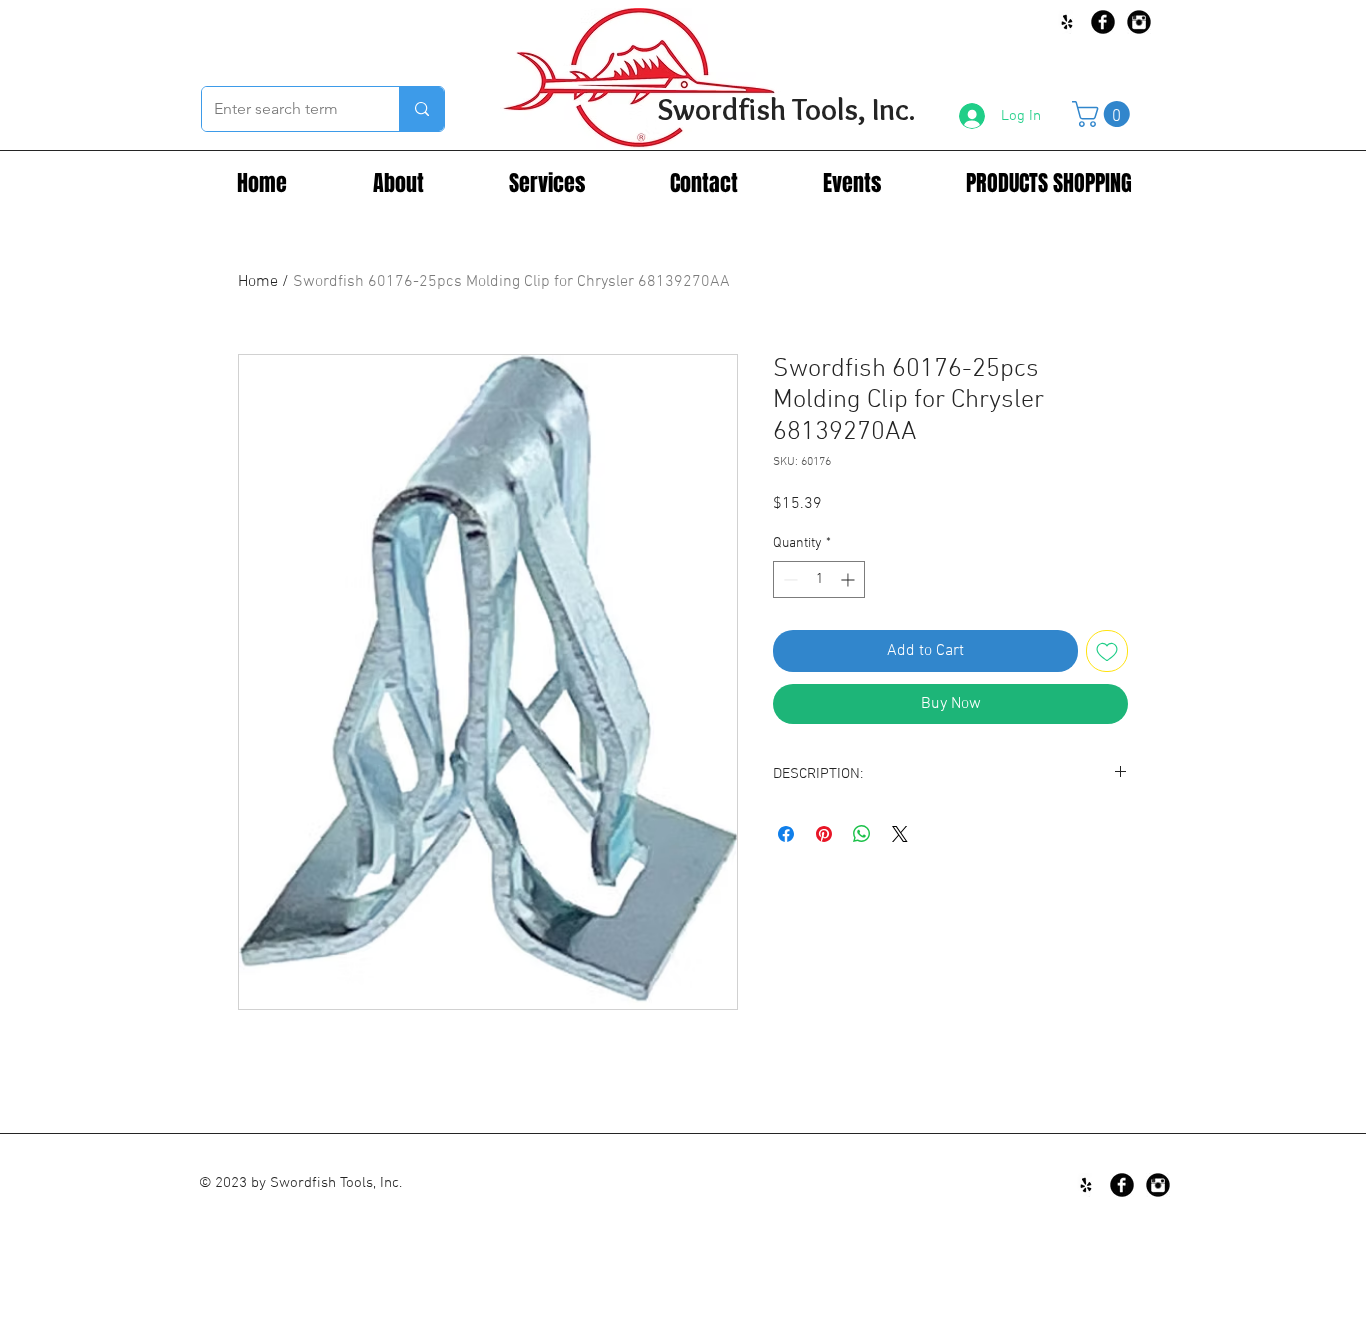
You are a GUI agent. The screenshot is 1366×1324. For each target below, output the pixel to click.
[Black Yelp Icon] (1067, 22)
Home (258, 282)
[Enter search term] (421, 109)
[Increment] (849, 579)
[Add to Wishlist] (1107, 651)
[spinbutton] (819, 579)
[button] (1104, 114)
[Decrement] (788, 579)
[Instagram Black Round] (1139, 22)
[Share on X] (900, 834)
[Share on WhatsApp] (862, 834)
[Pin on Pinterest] (824, 834)
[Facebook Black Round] (1103, 22)
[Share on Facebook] (786, 834)
